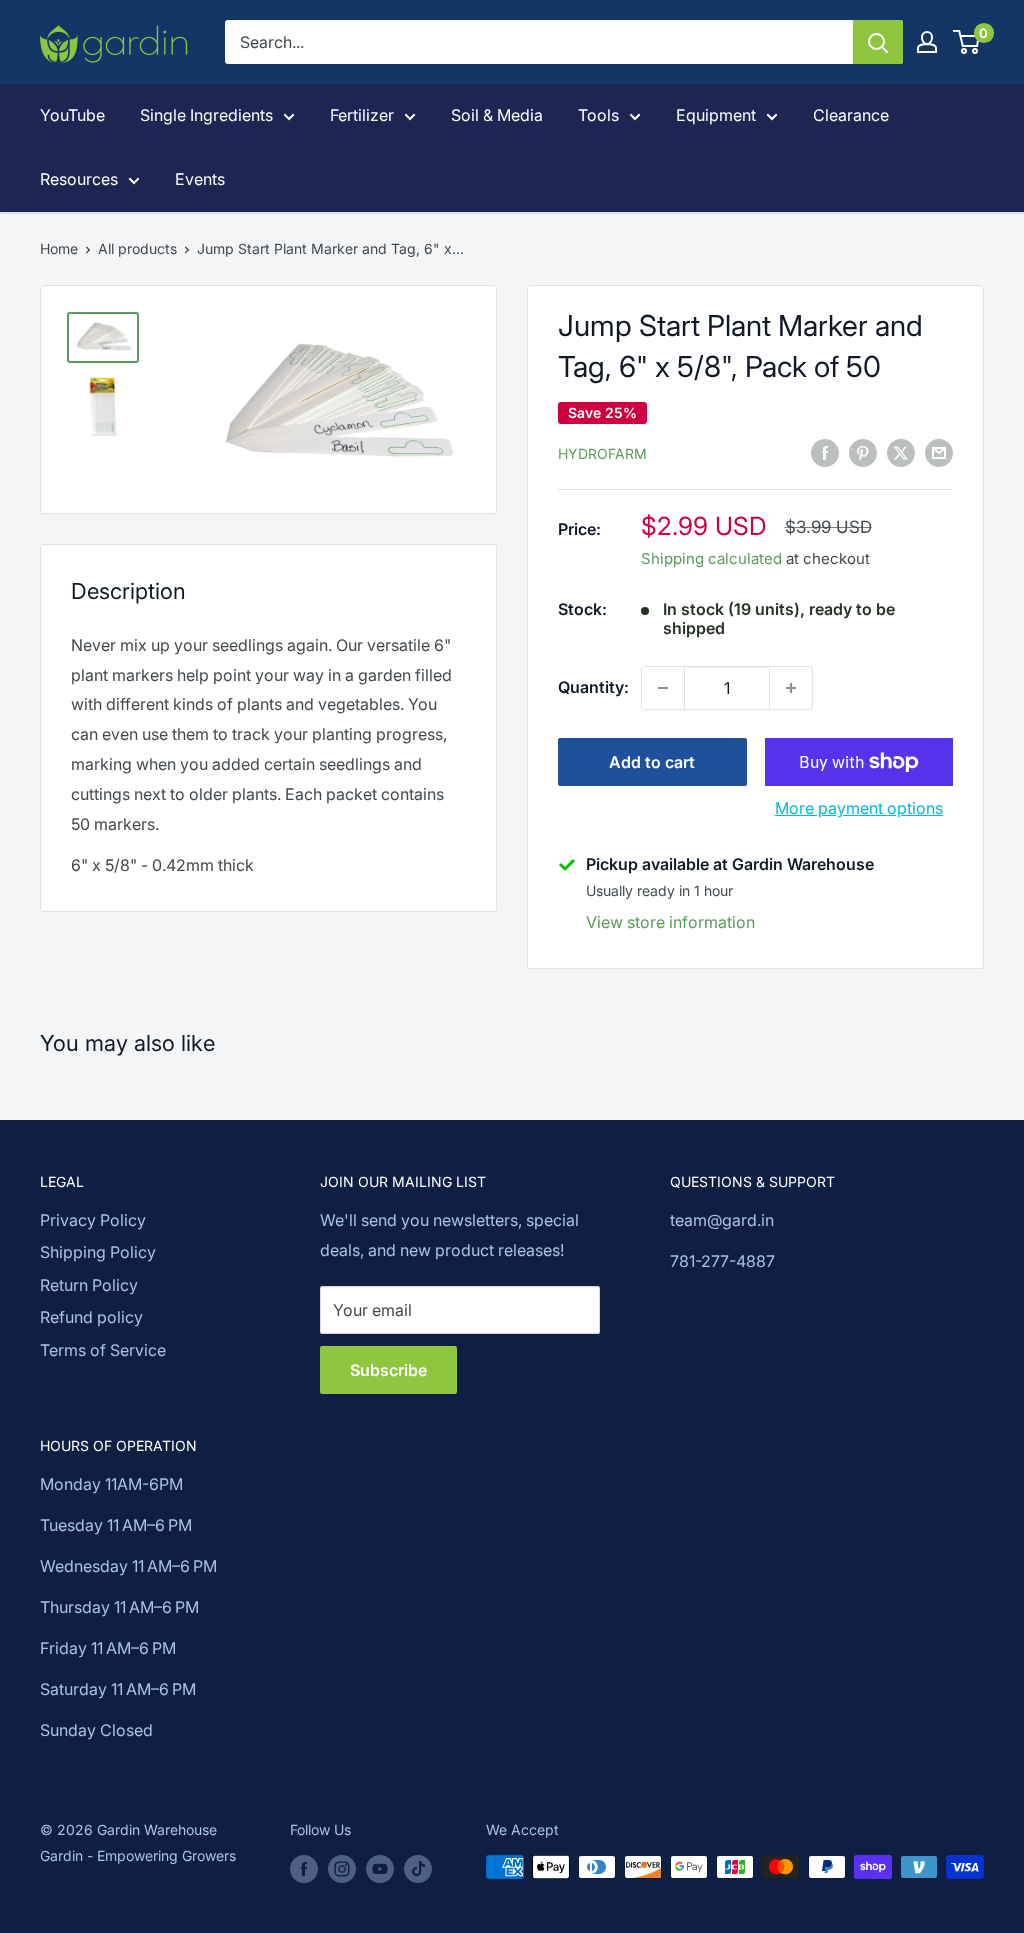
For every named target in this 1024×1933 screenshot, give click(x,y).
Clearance (851, 115)
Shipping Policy (98, 1252)
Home (59, 248)
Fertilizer (362, 115)
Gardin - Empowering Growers (138, 1855)
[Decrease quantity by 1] (663, 688)
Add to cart (652, 762)
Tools (598, 115)
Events (200, 179)
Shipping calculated (711, 558)
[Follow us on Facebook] (304, 1869)
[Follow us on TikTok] (418, 1869)
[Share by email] (939, 452)
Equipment (716, 115)
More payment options (859, 808)
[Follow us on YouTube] (380, 1869)
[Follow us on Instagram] (342, 1869)
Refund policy (91, 1317)
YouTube (72, 115)
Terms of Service (103, 1350)
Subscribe (388, 1370)
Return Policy (89, 1285)
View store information (670, 922)
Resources (79, 179)
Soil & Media (497, 115)
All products (137, 248)
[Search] (878, 42)
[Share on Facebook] (825, 452)
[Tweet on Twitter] (901, 452)
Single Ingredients (206, 115)
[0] (967, 42)
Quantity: (593, 687)
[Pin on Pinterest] (863, 452)
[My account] (927, 42)
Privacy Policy (93, 1220)
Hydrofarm (602, 453)
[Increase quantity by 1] (791, 688)
